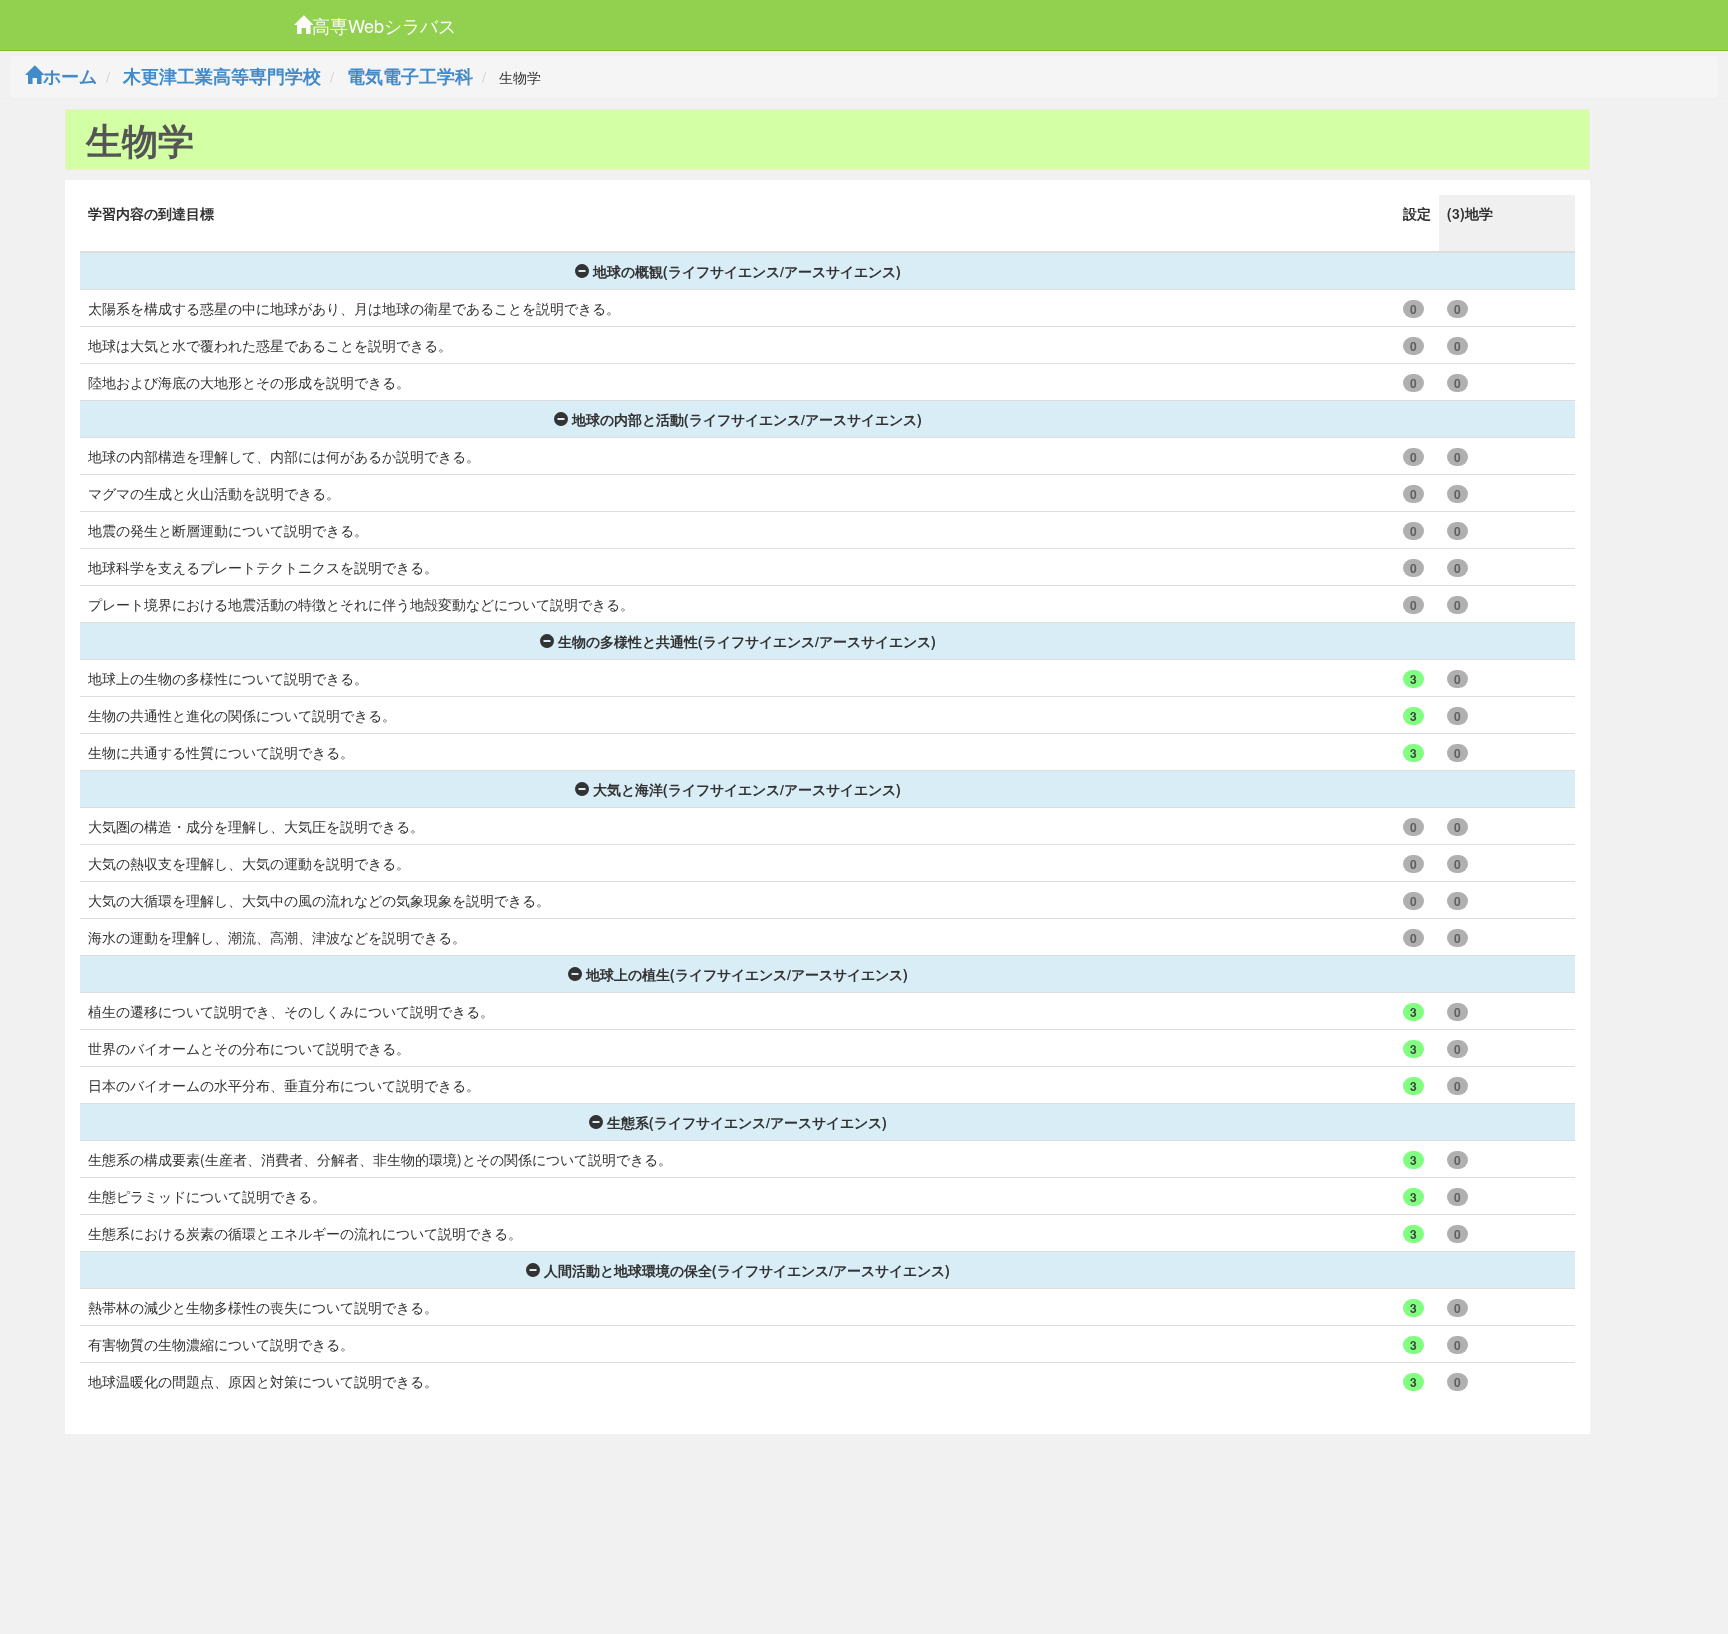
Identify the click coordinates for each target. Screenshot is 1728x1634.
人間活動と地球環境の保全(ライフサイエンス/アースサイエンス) (747, 1270)
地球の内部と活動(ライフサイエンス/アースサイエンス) (747, 419)
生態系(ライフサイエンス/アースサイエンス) (747, 1122)
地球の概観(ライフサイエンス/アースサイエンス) (747, 271)
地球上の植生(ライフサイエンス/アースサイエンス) (747, 974)
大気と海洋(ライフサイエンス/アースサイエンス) (747, 789)
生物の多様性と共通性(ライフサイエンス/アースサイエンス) (747, 641)
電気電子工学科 (410, 76)
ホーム (70, 76)
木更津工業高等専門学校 (222, 76)
